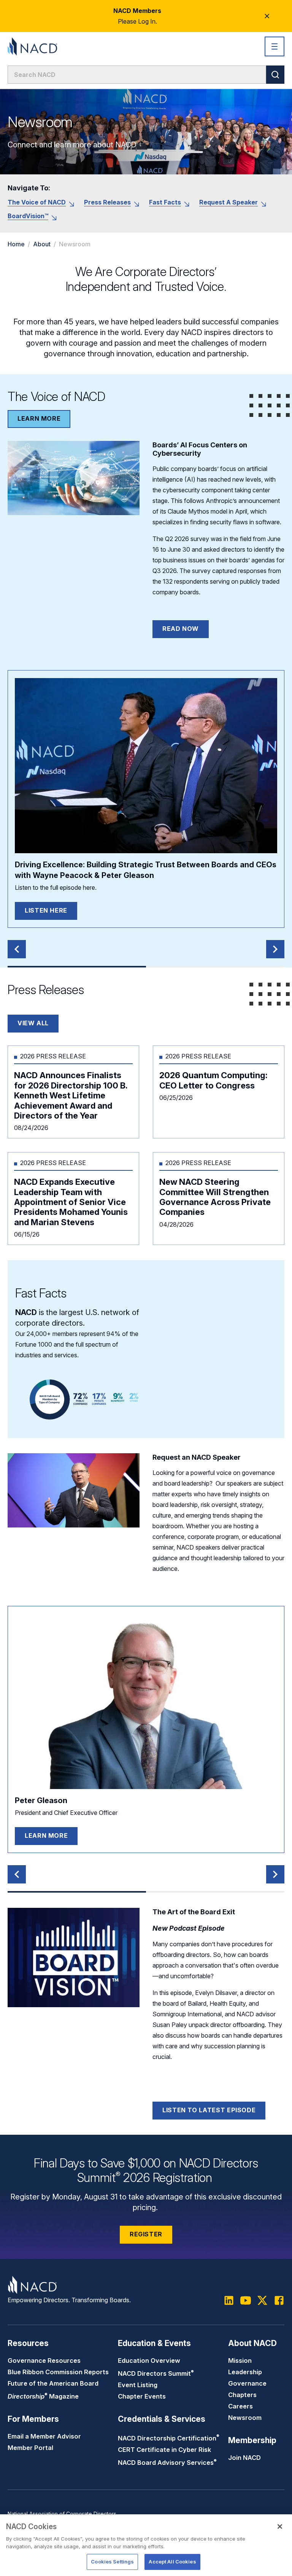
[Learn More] (146, 1701)
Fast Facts (165, 202)
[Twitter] (262, 2300)
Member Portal (30, 2448)
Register (146, 2234)
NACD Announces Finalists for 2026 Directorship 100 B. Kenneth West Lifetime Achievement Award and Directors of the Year (71, 1095)
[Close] (280, 2527)
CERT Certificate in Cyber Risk (164, 2450)
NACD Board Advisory (167, 2463)
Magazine (43, 2396)
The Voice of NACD (37, 202)
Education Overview (149, 2361)
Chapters (242, 2395)
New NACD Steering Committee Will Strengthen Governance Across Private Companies (215, 1197)
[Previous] (17, 949)
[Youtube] (246, 2300)
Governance (247, 2383)
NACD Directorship (169, 2438)
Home (16, 244)
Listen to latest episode (209, 2110)
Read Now (181, 629)
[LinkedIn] (229, 2300)
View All (33, 1023)
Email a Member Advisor (44, 2436)
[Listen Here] (146, 766)
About (42, 244)
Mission (240, 2361)
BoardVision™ (28, 216)
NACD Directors (156, 2373)
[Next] (275, 949)
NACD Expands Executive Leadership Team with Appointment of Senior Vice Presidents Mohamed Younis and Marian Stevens (71, 1202)
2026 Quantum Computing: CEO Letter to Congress (213, 1080)
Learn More (39, 418)
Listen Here (46, 910)
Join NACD (244, 2458)
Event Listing (138, 2385)
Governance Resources (44, 2361)
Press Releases (107, 202)
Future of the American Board (53, 2383)
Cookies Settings (112, 2562)
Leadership (245, 2372)
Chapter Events (142, 2396)
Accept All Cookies (172, 2562)
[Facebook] (279, 2300)
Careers (240, 2406)
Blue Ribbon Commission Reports (58, 2372)
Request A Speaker (229, 202)
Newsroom (245, 2418)
